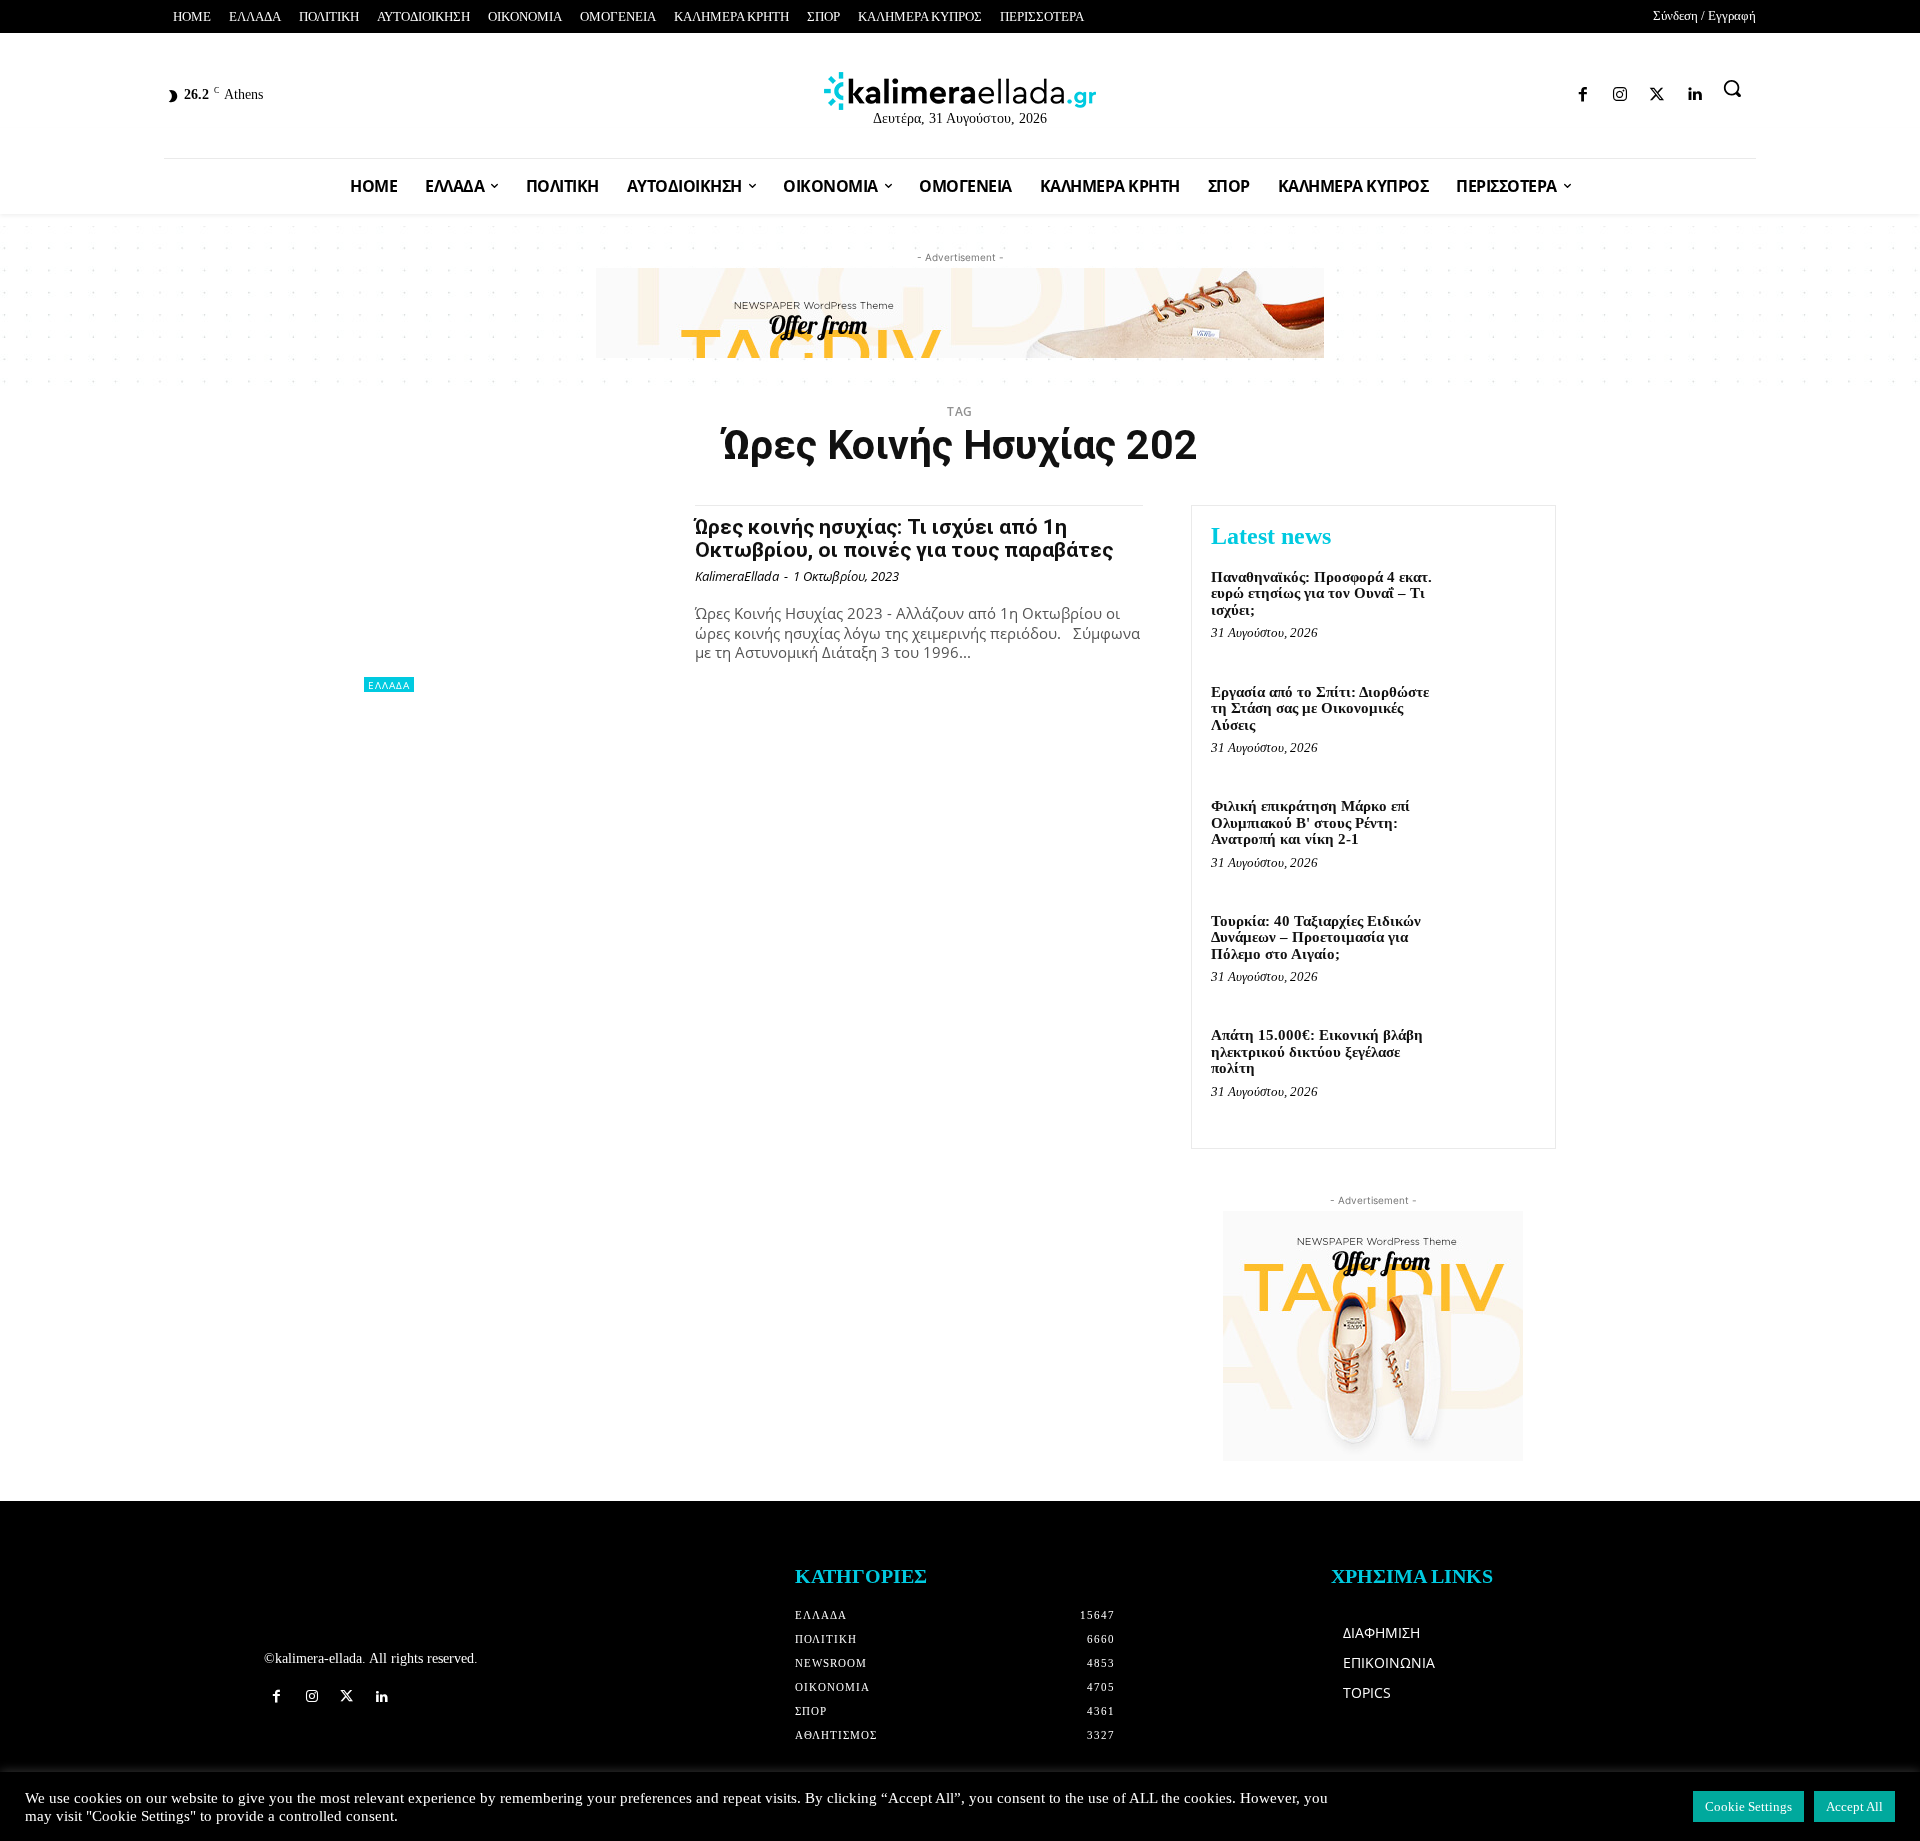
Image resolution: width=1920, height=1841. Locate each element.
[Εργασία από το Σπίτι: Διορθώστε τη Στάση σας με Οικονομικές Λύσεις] (1493, 722)
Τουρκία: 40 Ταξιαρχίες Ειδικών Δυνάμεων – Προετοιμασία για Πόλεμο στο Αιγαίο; (1316, 937)
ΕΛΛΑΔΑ (389, 685)
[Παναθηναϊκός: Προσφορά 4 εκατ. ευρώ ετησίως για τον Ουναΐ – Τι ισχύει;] (1493, 607)
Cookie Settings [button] (1748, 1806)
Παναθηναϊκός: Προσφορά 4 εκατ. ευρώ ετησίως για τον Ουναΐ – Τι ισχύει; (1321, 593)
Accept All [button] (1854, 1806)
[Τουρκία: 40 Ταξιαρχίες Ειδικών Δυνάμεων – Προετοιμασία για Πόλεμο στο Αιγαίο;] (1493, 951)
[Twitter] (1521, 90)
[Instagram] (1486, 90)
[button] (1732, 88)
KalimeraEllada (737, 576)
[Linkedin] (1556, 90)
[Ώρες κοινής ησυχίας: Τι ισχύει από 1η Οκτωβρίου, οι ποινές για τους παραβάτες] (519, 598)
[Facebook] (1450, 90)
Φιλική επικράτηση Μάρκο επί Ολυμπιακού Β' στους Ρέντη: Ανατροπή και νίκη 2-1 (1310, 822)
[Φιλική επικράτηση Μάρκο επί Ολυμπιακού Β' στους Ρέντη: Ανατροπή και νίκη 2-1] (1493, 836)
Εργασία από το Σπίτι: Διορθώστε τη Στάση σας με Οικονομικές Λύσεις (1320, 708)
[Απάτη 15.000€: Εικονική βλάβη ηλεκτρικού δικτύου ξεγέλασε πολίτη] (1493, 1065)
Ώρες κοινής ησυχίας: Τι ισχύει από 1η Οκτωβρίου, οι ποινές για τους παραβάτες (904, 538)
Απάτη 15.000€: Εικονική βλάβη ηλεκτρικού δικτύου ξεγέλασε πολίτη (1317, 1051)
